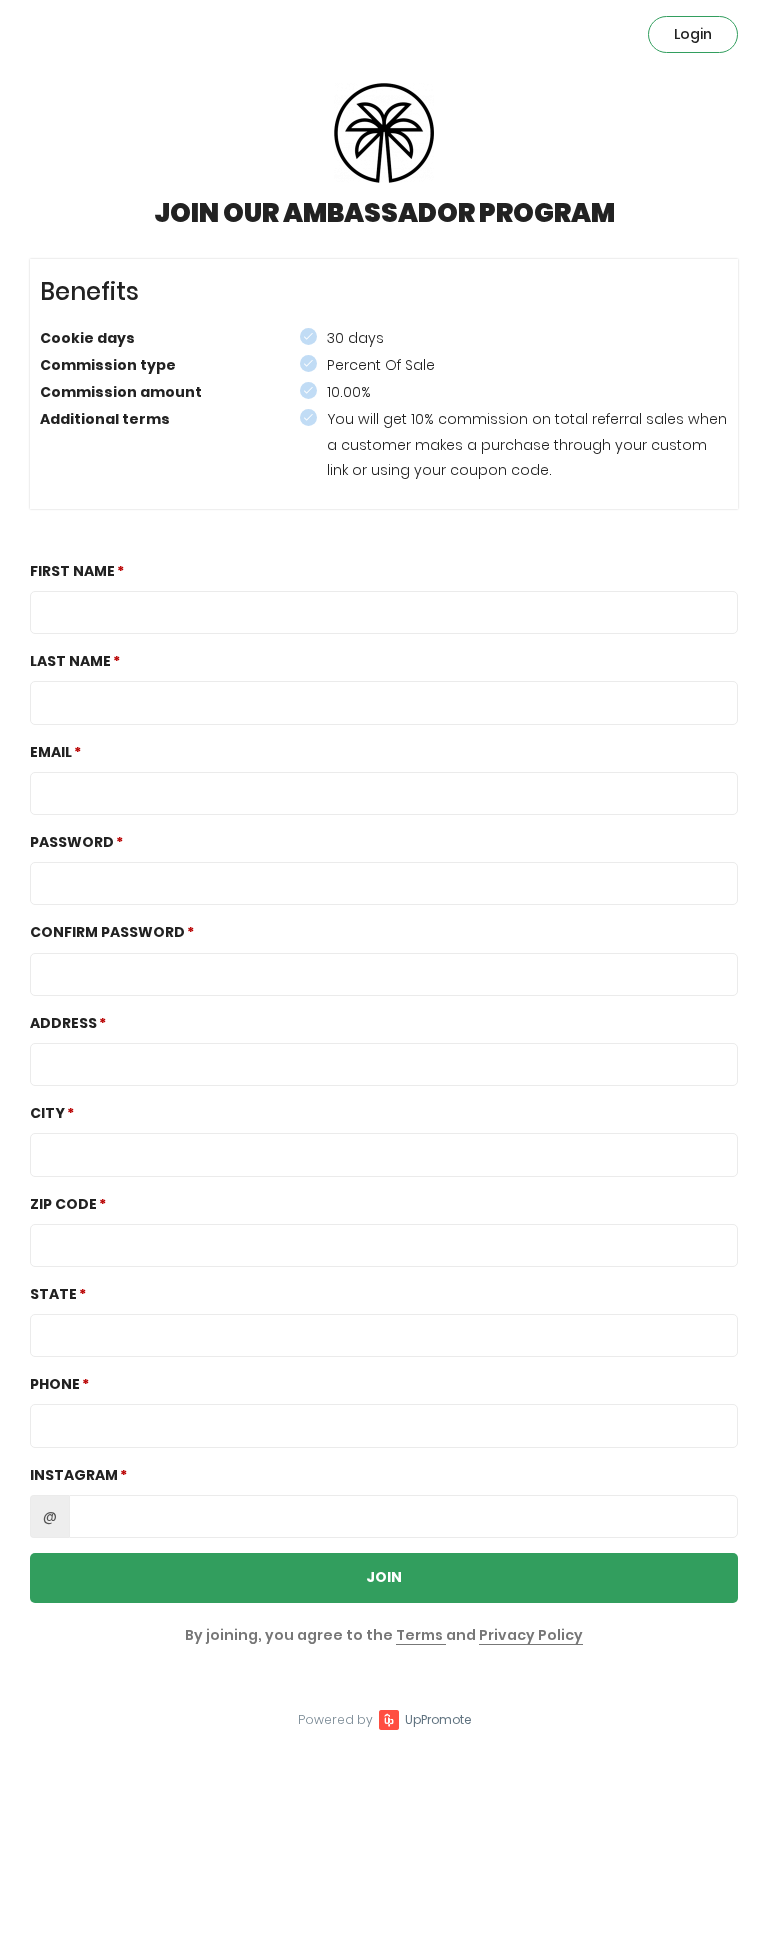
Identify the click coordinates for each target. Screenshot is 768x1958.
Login (693, 34)
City (47, 1113)
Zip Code (63, 1204)
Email (51, 752)
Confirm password (107, 932)
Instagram (74, 1475)
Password (72, 842)
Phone (55, 1384)
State (53, 1294)
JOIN (384, 1577)
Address (63, 1023)
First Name (72, 571)
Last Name (70, 661)
